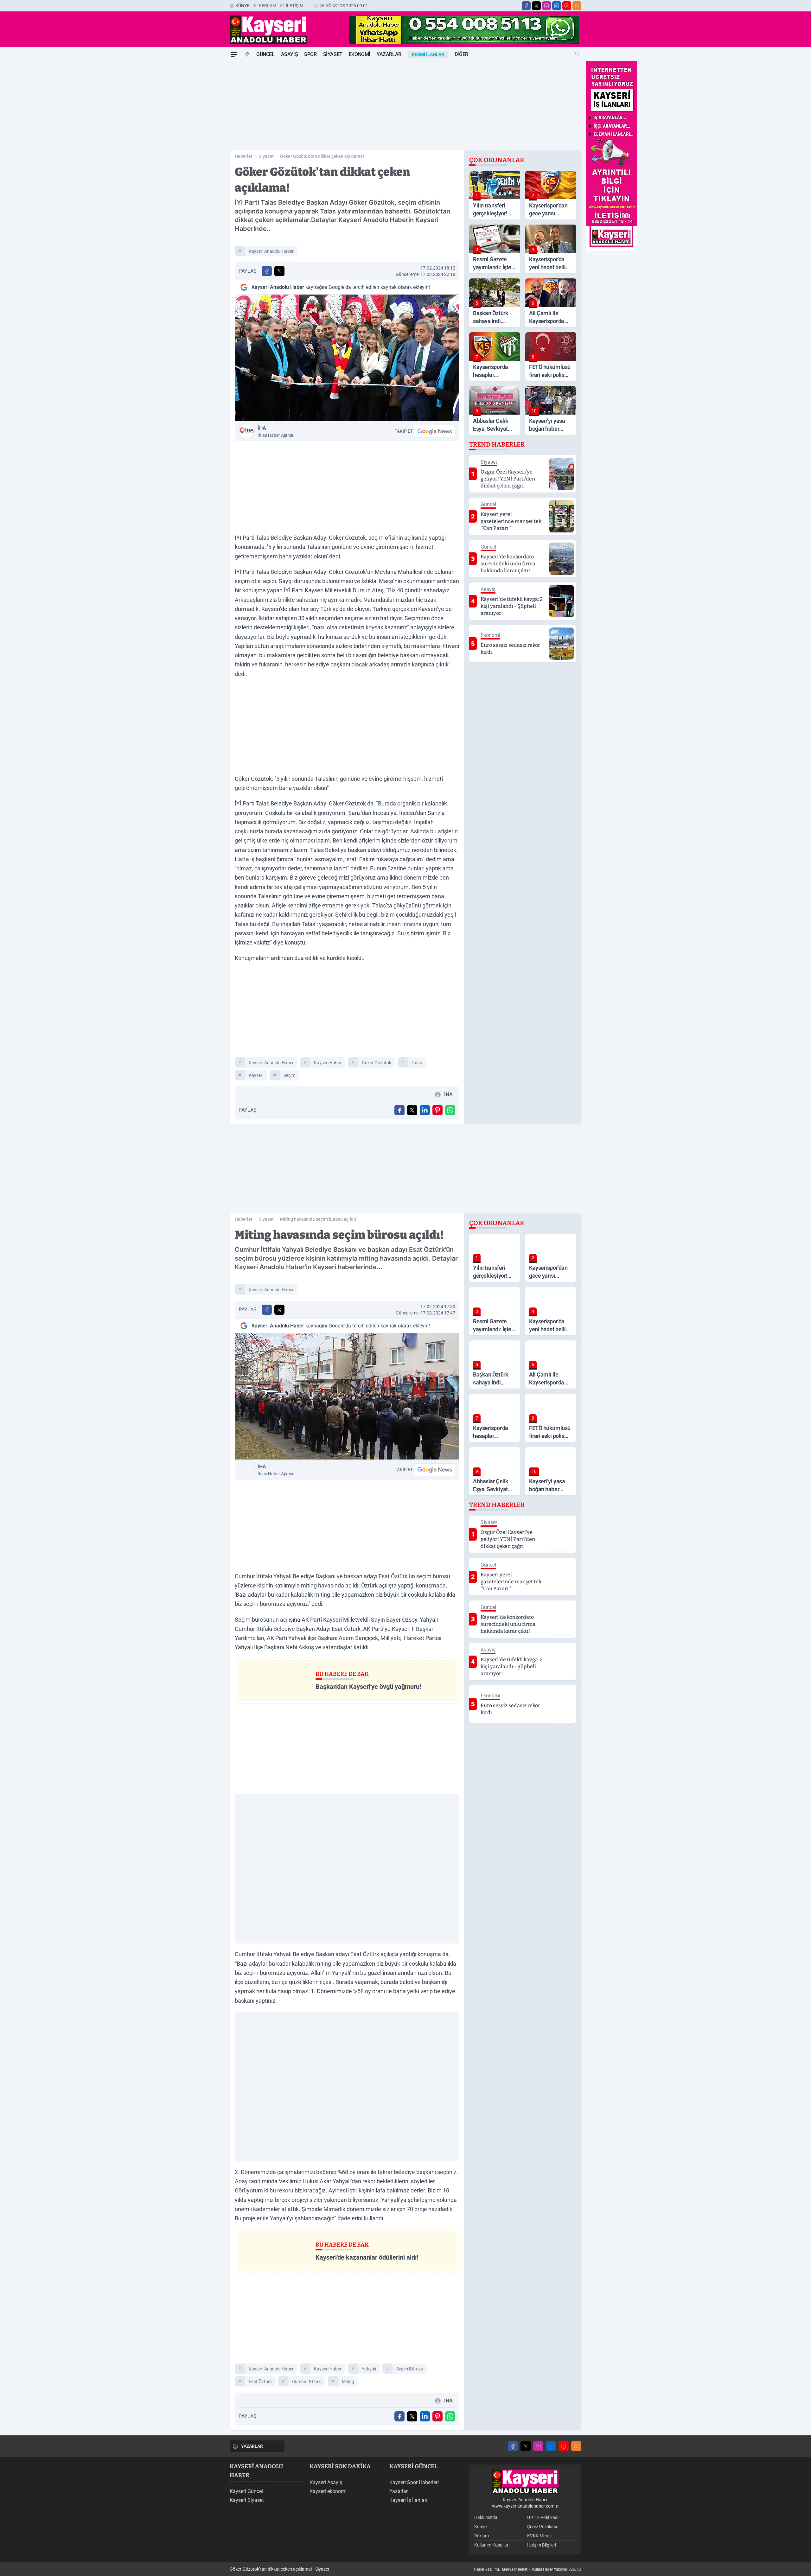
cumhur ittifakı (307, 2382)
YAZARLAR (252, 2446)
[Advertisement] (200, 156)
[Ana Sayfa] (247, 54)
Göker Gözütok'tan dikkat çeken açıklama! (322, 156)
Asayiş (290, 54)
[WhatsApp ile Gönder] (450, 1110)
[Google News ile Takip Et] (435, 431)
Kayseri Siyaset (247, 2500)
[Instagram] (546, 6)
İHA (275, 431)
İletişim (295, 6)
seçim (289, 1075)
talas (417, 1063)
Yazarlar (389, 54)
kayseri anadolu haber (271, 251)
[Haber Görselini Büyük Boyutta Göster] (347, 358)
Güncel (265, 54)
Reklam (268, 6)
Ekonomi (360, 54)
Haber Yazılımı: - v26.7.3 (528, 2569)
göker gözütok (377, 1063)
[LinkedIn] (557, 6)
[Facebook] (526, 6)
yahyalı (369, 2369)
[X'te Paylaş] (279, 271)
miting (348, 2382)
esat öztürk (260, 2382)
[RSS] (577, 6)
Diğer (461, 54)
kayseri (256, 1075)
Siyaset (333, 54)
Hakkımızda (486, 2517)
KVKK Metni (539, 2536)
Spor (310, 54)
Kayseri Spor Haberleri (414, 2482)
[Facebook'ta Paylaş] (267, 271)
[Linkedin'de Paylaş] (425, 1110)
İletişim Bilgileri (542, 2545)
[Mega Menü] (234, 54)
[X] (536, 6)
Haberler (244, 156)
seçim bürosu (410, 2369)
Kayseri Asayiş (326, 2482)
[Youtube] (567, 6)
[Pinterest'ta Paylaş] (437, 1110)
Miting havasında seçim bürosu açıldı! (318, 1219)
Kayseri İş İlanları (408, 2500)
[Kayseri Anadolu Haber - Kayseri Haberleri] (525, 2482)
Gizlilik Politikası (543, 2517)
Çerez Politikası (542, 2527)
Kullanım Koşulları (492, 2545)
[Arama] (577, 54)
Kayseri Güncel (246, 2491)
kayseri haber (328, 1063)
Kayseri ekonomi (328, 2491)
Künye (242, 6)
